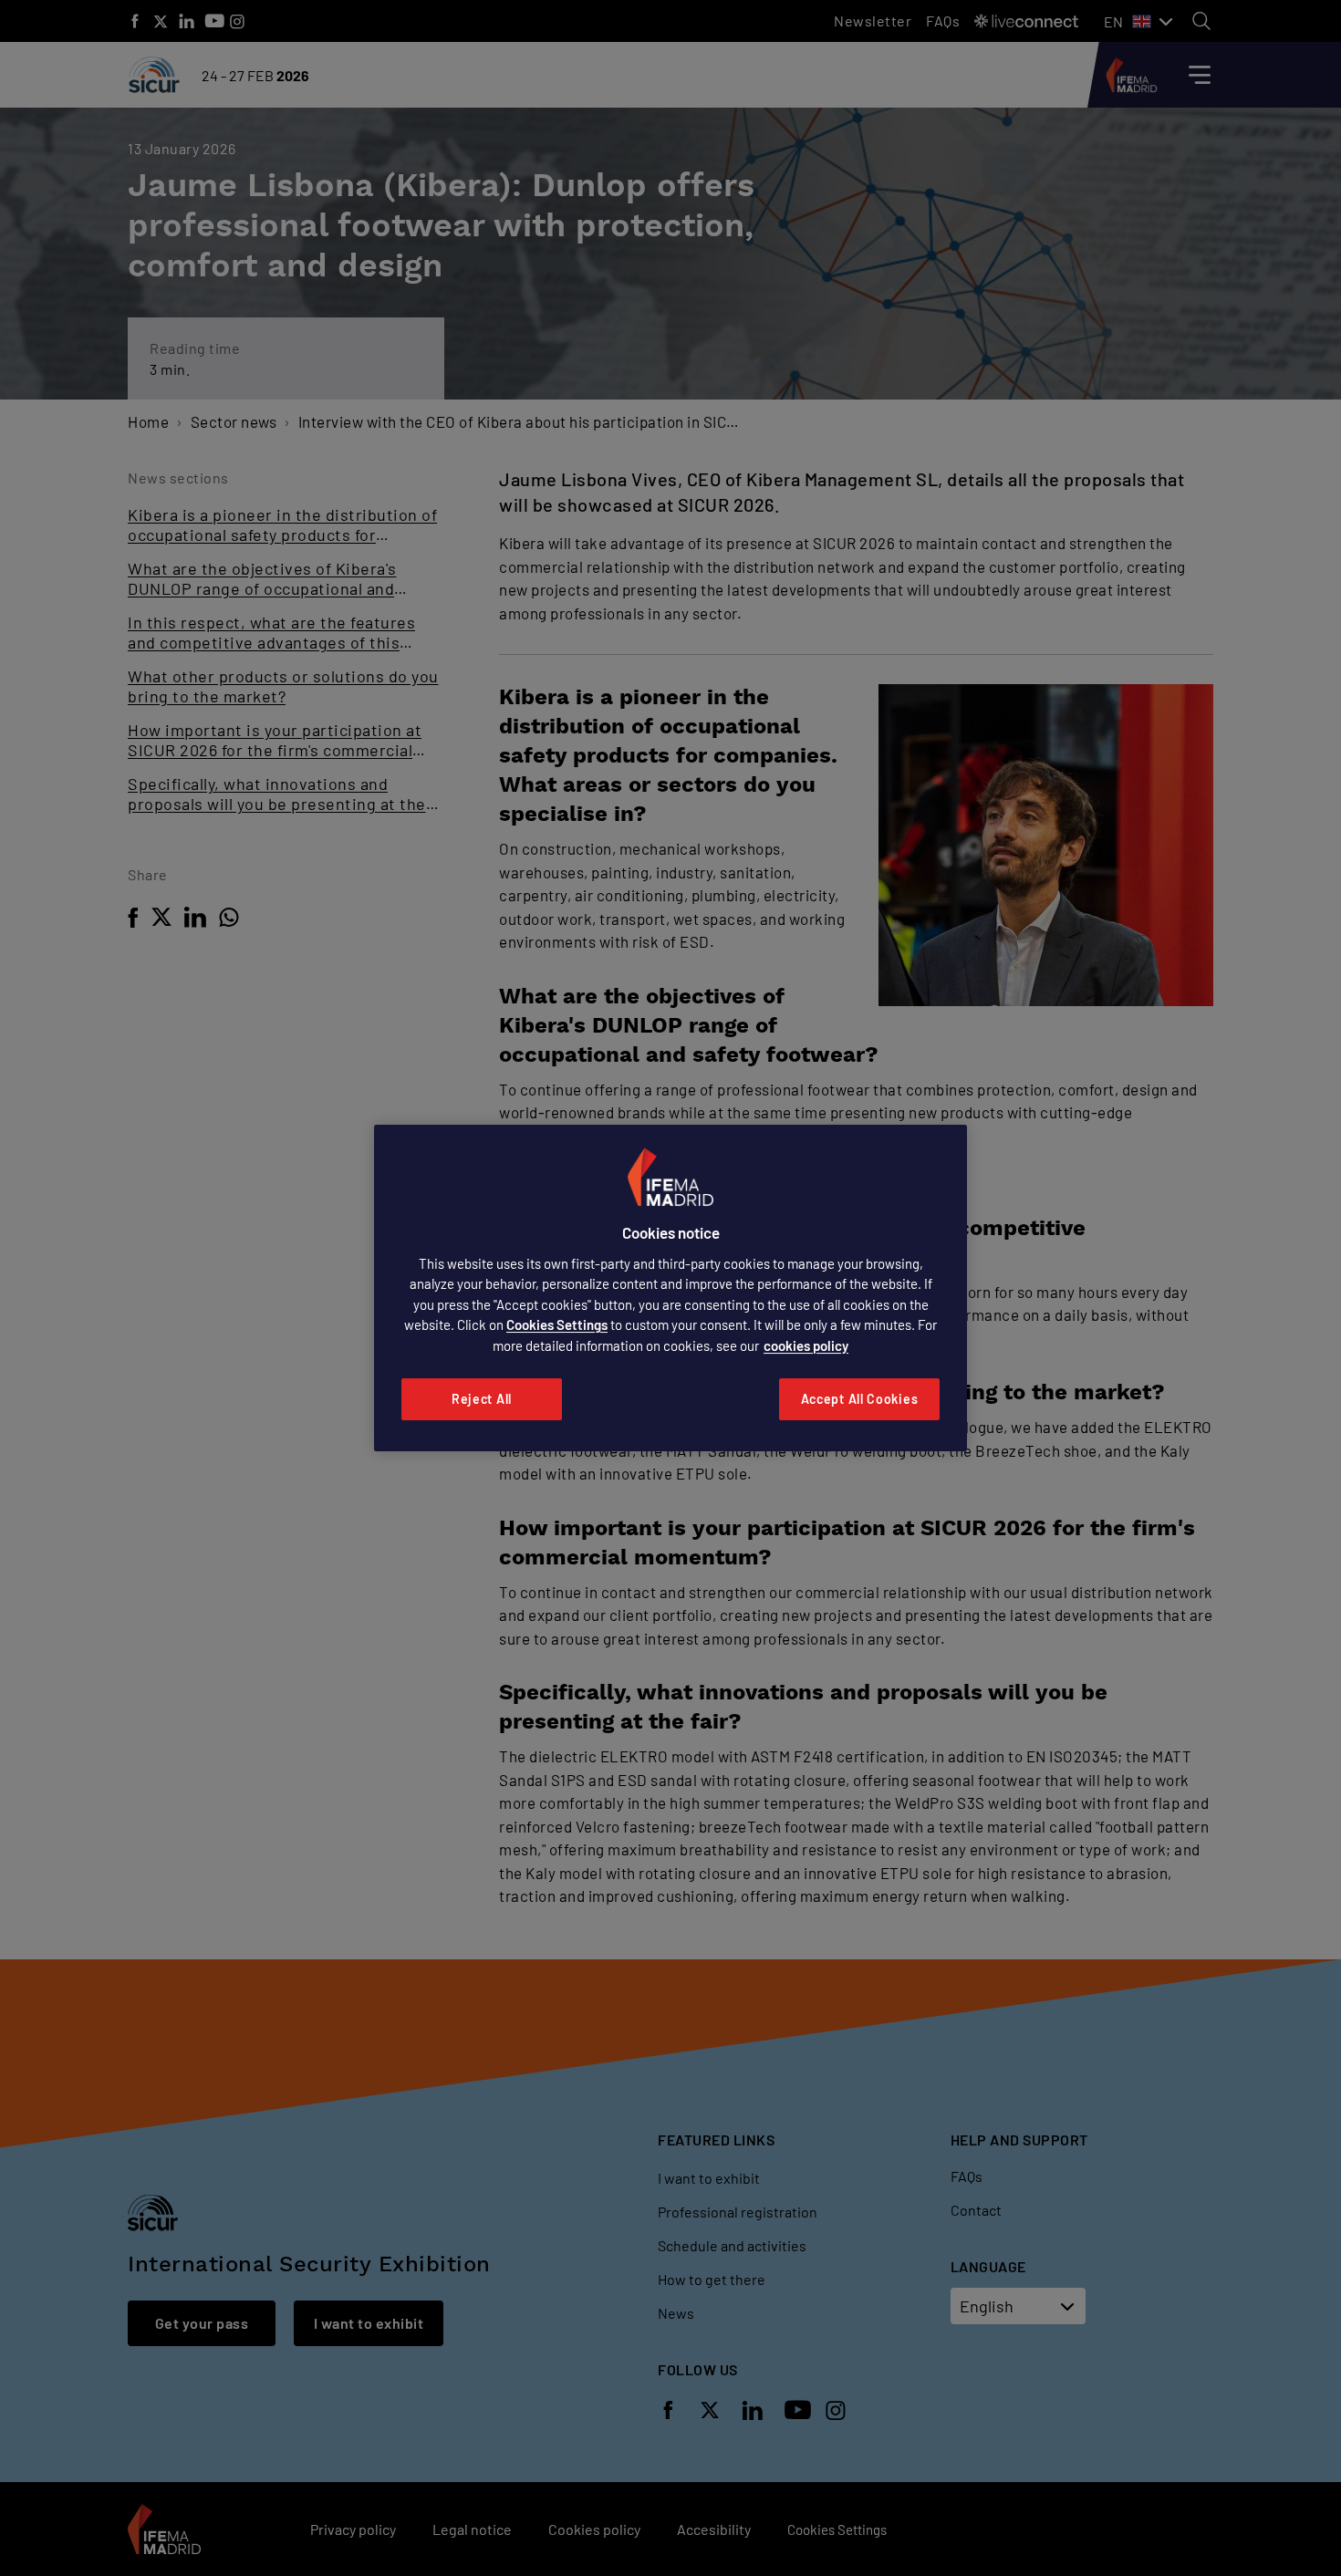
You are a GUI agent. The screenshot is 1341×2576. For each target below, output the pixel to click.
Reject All (482, 1399)
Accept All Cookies (860, 1399)
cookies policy (806, 1345)
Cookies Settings (557, 1324)
